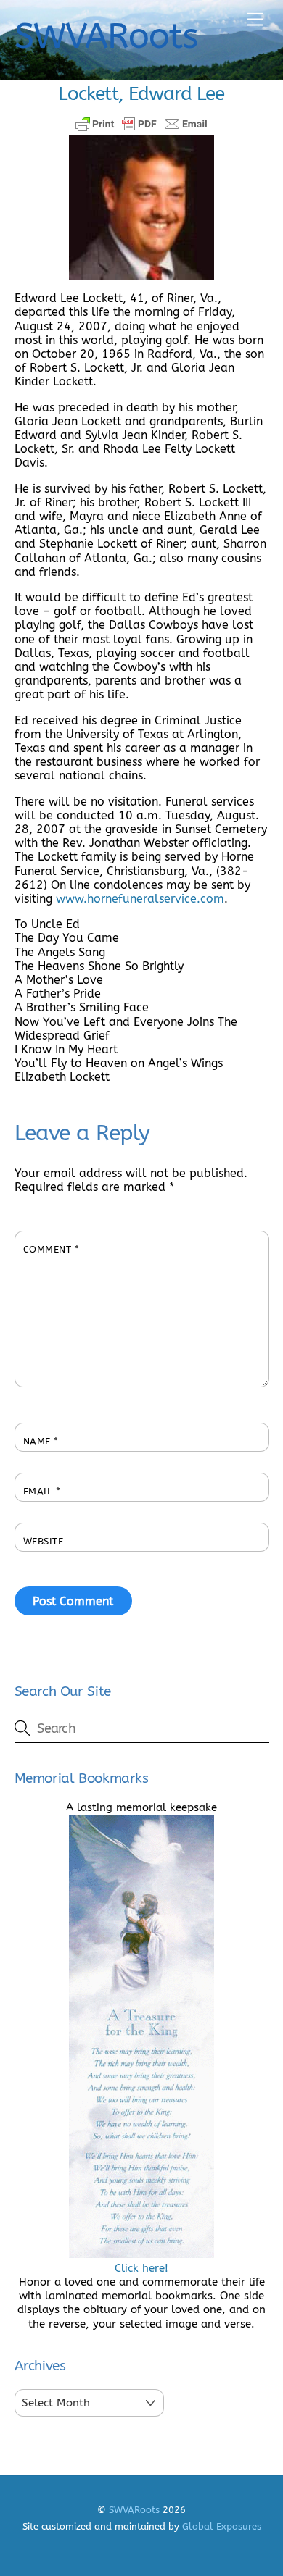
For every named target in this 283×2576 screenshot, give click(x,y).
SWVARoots (134, 2510)
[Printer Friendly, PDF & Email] (141, 124)
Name (41, 1441)
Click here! (141, 2268)
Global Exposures (222, 2526)
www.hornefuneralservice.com (140, 899)
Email (42, 1491)
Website (44, 1541)
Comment (52, 1249)
